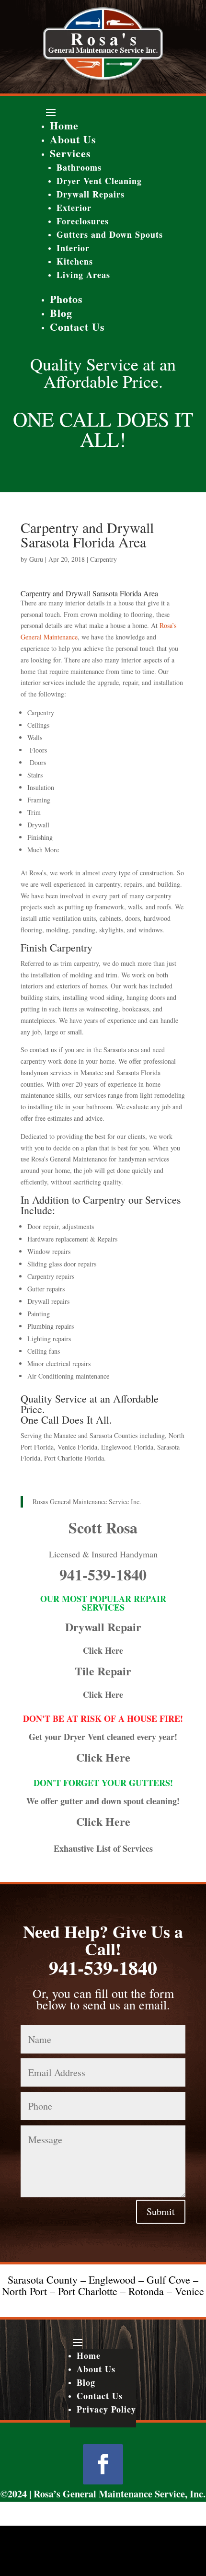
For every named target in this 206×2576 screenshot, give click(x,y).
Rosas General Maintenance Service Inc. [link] (87, 1502)
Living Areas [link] (83, 275)
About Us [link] (73, 139)
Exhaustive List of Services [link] (103, 1848)
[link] (103, 77)
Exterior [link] (74, 208)
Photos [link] (66, 299)
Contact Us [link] (77, 327)
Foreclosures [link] (83, 221)
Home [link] (64, 125)
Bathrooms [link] (79, 167)
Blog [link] (61, 313)
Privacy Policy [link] (106, 2409)
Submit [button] (161, 2211)
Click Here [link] (103, 1650)
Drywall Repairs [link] (91, 194)
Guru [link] (36, 559)
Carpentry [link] (103, 559)
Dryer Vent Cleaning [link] (99, 181)
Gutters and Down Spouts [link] (110, 234)
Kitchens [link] (75, 261)
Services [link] (70, 153)
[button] (103, 112)
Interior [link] (73, 248)
